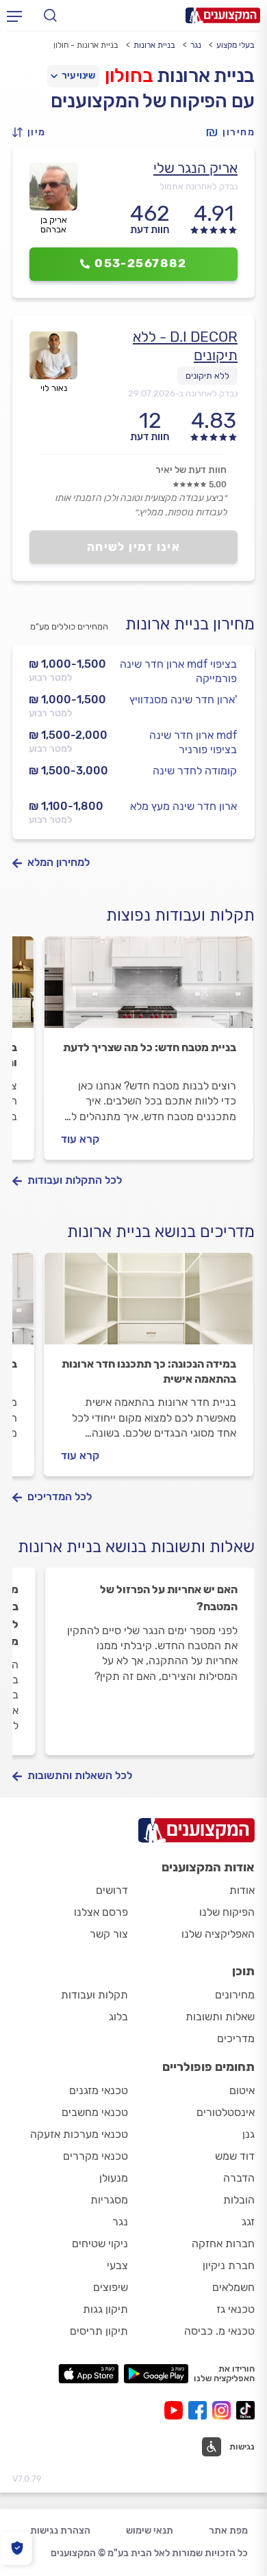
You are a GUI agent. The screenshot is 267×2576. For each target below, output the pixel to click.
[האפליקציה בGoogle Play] (156, 2374)
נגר (196, 45)
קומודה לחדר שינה (195, 771)
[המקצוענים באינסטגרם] (224, 2410)
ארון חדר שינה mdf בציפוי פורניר (193, 742)
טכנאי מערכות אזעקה (79, 2134)
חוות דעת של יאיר (191, 470)
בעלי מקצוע (236, 45)
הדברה (239, 2178)
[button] (33, 132)
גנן (249, 2134)
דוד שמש (235, 2156)
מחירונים (235, 1995)
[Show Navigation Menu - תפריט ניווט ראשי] (14, 16)
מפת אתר (228, 2531)
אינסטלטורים (226, 2112)
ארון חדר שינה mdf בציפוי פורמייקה (178, 671)
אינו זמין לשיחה (134, 547)
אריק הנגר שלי (195, 168)
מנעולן (114, 2178)
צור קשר (109, 1934)
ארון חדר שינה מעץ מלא (183, 806)
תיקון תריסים (99, 2331)
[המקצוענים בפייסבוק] (200, 2410)
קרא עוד (80, 1139)
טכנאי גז (236, 2309)
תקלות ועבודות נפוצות (180, 915)
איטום (242, 2090)
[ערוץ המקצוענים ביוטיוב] (176, 2410)
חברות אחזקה (223, 2243)
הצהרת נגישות (60, 2531)
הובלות (239, 2200)
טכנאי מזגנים (99, 2090)
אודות (242, 1890)
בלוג (118, 2017)
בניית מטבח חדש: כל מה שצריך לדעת (150, 1047)
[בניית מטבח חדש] (149, 988)
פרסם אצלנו (101, 1912)
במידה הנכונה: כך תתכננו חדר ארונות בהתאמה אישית (149, 1371)
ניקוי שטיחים (100, 2243)
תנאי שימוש (150, 2531)
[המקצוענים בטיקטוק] (245, 2410)
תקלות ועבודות (94, 1995)
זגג (248, 2222)
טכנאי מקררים (96, 2156)
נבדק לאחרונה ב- (183, 393)
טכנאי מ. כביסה (219, 2331)
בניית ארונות (154, 45)
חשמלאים (233, 2287)
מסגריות (109, 2200)
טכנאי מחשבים (95, 2112)
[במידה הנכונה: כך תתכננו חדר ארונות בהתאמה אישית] (149, 1305)
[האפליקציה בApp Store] (88, 2374)
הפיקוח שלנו (227, 1912)
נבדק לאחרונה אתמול (199, 186)
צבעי (117, 2265)
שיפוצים (111, 2287)
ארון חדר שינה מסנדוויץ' (183, 700)
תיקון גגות (105, 2309)
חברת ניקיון (229, 2265)
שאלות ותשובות (220, 2017)
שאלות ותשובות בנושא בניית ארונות (136, 1547)
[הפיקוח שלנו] (17, 2548)
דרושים (112, 1890)
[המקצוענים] (223, 15)
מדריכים (236, 2038)
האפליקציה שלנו (218, 1934)
